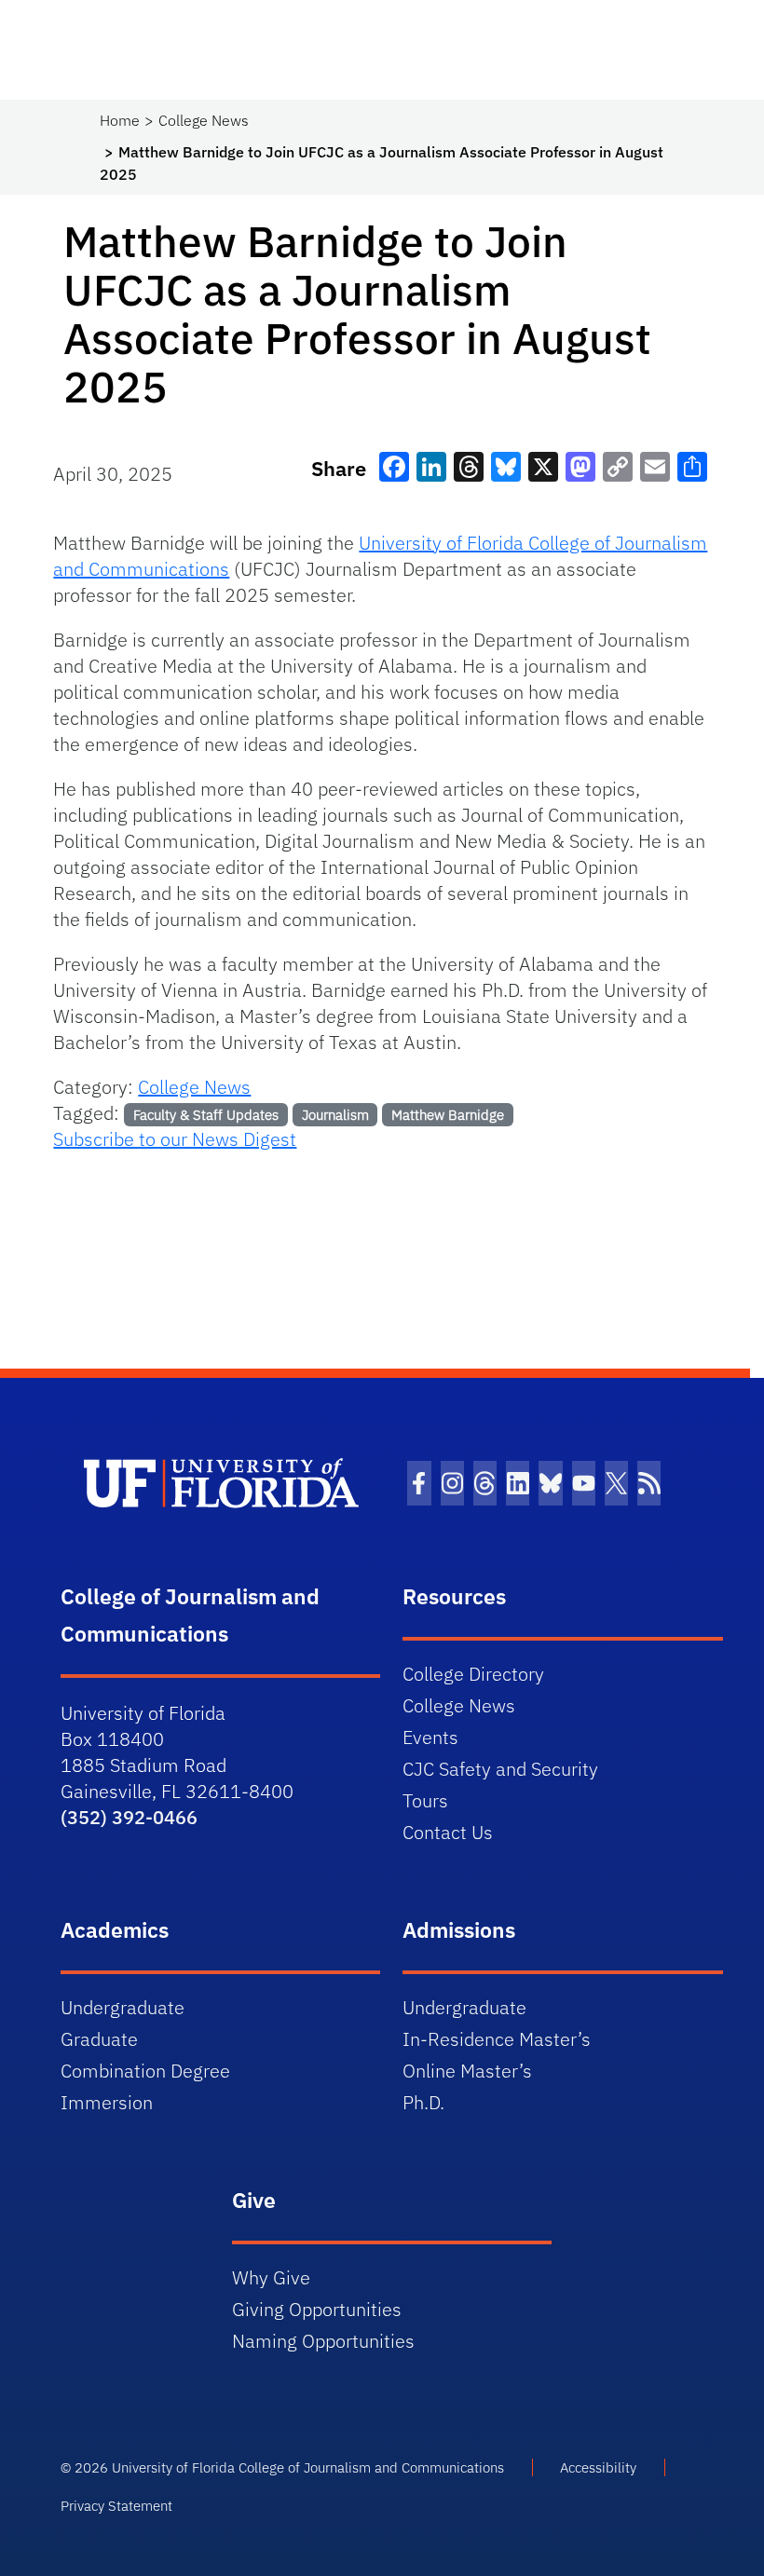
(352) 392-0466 (129, 1817)
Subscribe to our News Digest (175, 1139)
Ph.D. (423, 2102)
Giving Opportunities (317, 2309)
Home (120, 120)
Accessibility (598, 2467)
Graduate (99, 2039)
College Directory (473, 1674)
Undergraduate (123, 2007)
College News (204, 120)
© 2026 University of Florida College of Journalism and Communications (282, 2467)
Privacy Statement (116, 2506)
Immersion (107, 2102)
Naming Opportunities (323, 2341)
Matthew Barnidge (448, 1115)
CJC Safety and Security (500, 1769)
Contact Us (448, 1832)
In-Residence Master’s (497, 2039)
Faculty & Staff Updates (206, 1115)
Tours (425, 1800)
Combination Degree (145, 2071)
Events (430, 1737)
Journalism (335, 1115)
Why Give (271, 2277)
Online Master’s (467, 2071)
